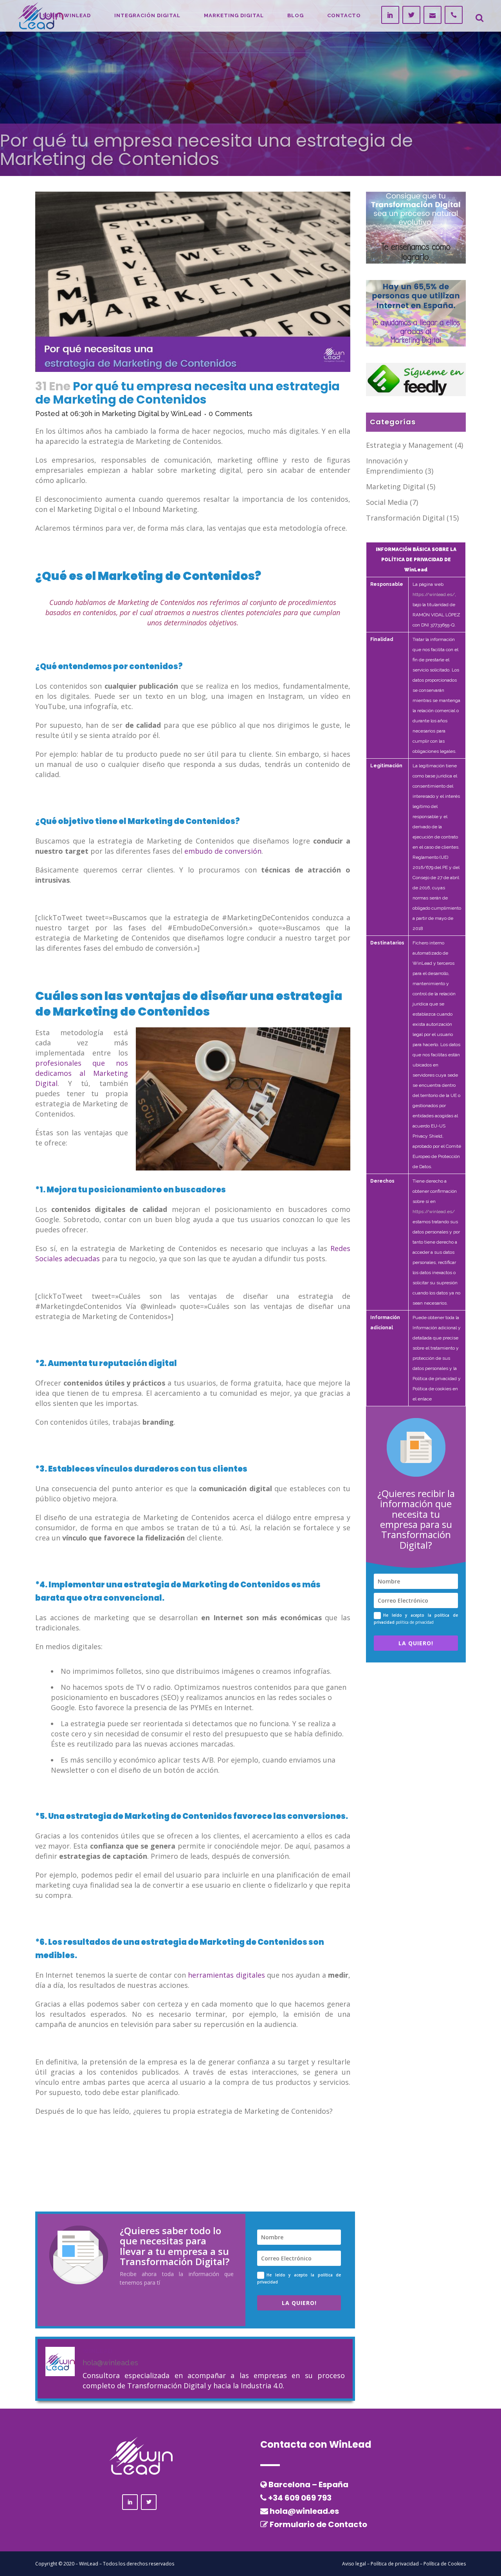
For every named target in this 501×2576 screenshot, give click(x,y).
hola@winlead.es (304, 2511)
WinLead (186, 414)
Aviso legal (354, 2564)
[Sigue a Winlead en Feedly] (416, 379)
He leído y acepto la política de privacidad (299, 2278)
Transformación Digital (405, 518)
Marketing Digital (130, 414)
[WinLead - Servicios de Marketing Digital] (416, 313)
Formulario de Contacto (318, 2524)
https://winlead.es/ (434, 594)
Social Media (387, 502)
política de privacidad (415, 1622)
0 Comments (231, 414)
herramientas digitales (226, 1975)
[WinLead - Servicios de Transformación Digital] (416, 227)
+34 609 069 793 (300, 2498)
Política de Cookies (445, 2564)
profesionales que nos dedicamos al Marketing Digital (82, 1073)
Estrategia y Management (409, 445)
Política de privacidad (395, 2564)
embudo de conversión (223, 851)
